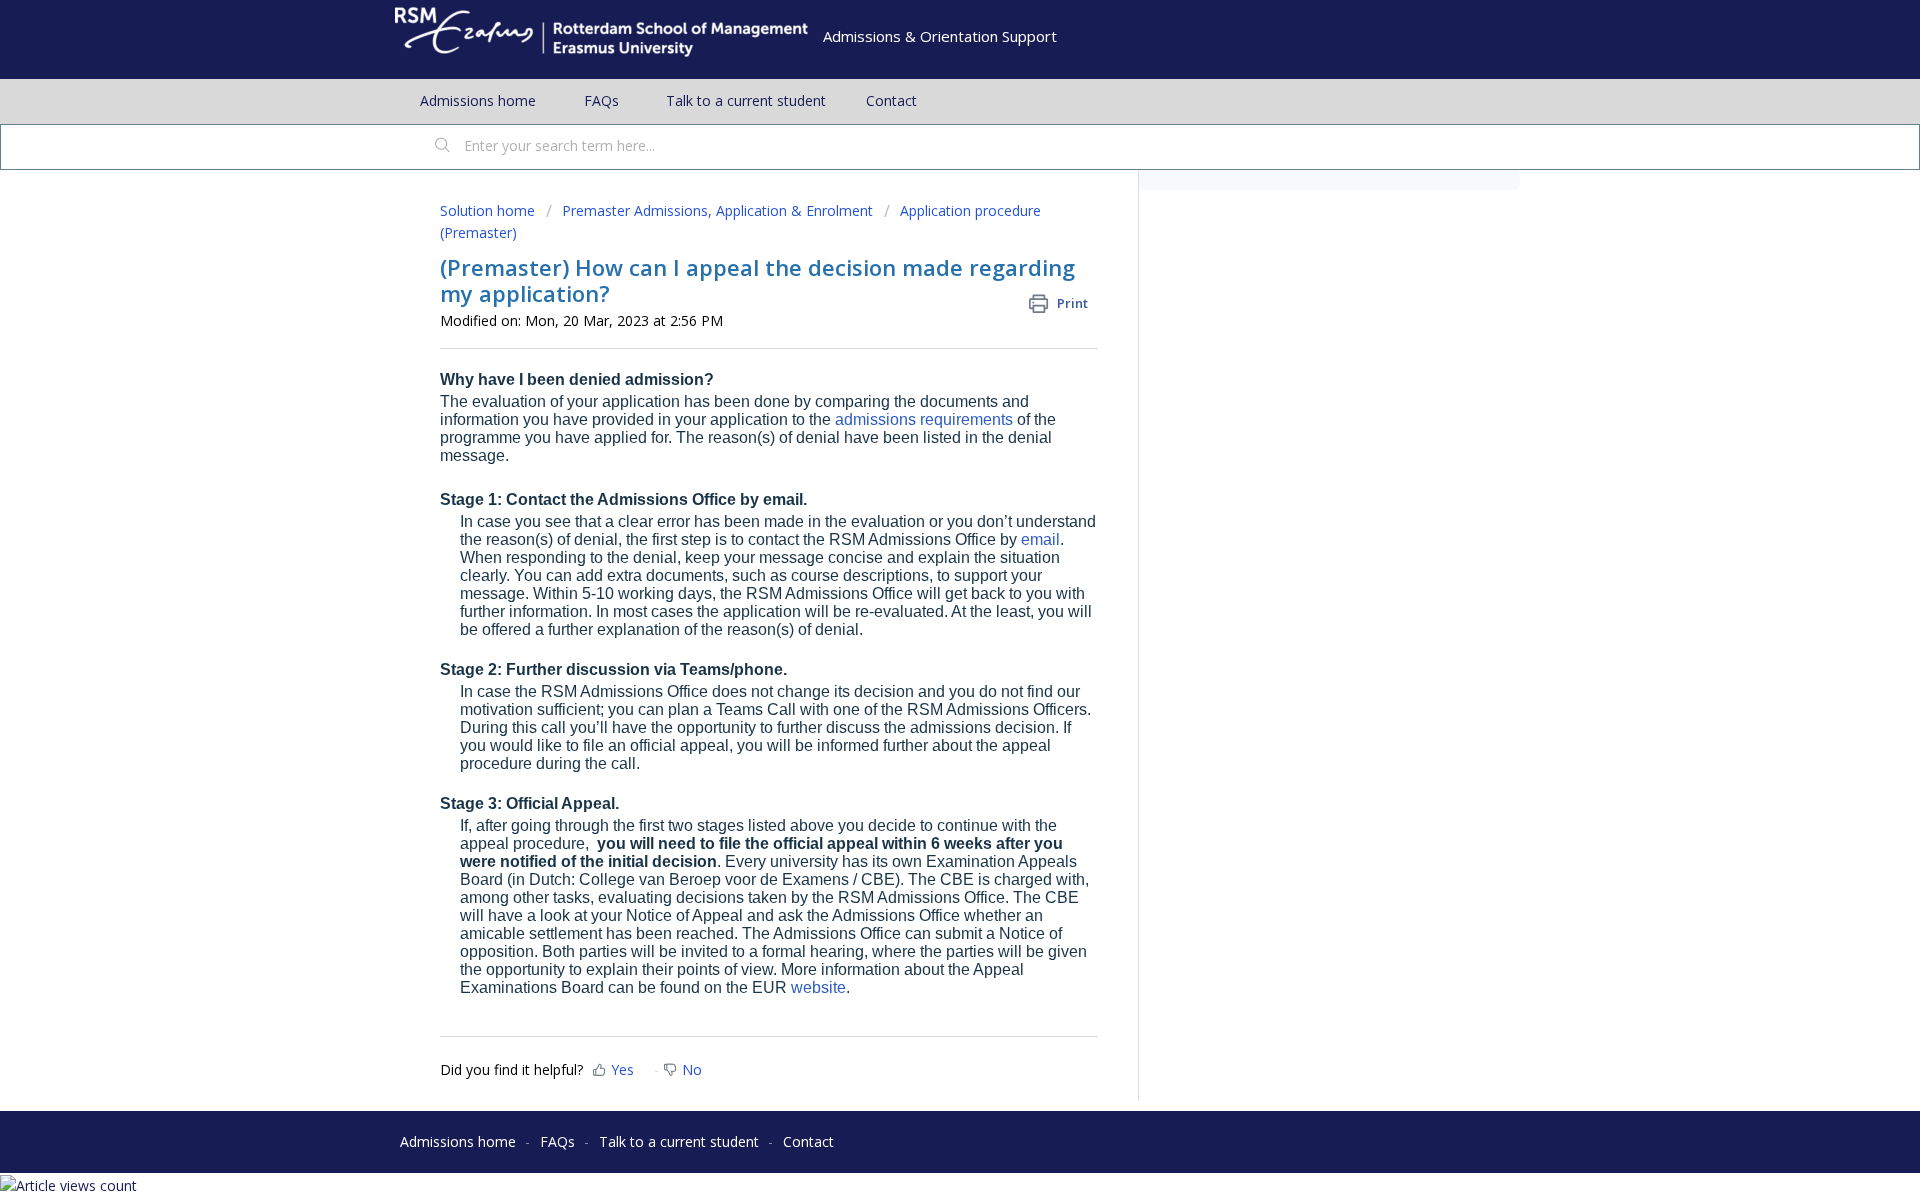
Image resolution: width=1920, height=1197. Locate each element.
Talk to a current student (746, 100)
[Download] (923, 337)
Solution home (489, 210)
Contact (891, 100)
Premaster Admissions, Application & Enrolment (717, 210)
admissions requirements (924, 419)
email (1040, 539)
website (818, 987)
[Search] (443, 147)
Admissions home (478, 100)
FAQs (601, 100)
